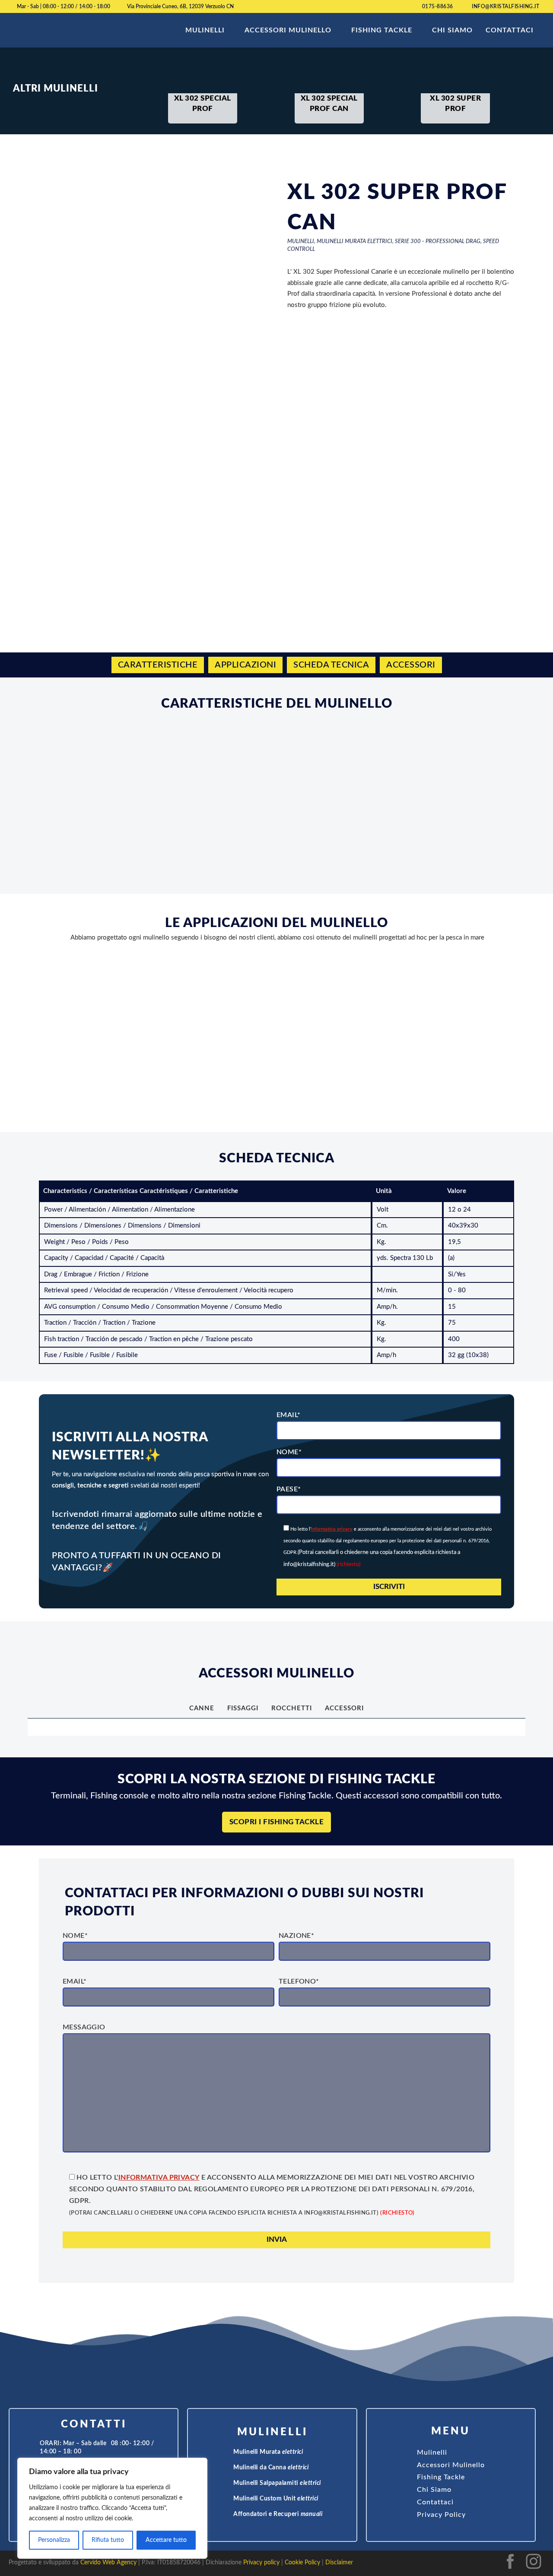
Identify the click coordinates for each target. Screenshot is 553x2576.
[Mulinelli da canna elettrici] (225, 2468)
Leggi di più (298, 1071)
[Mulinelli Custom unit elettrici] (225, 2499)
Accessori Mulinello (288, 30)
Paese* (289, 1489)
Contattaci (510, 30)
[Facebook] (510, 2570)
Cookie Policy (302, 2563)
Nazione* (296, 1936)
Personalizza (54, 2540)
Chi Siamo (452, 30)
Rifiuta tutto (108, 2540)
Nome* (289, 1452)
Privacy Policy (441, 2515)
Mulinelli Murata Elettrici (354, 242)
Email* (288, 1415)
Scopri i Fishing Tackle (277, 1822)
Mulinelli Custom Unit (276, 2499)
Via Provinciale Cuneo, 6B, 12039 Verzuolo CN (180, 6)
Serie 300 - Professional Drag (438, 242)
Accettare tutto (166, 2540)
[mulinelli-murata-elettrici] (225, 2453)
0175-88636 (438, 6)
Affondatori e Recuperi (278, 2514)
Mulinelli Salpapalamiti (277, 2483)
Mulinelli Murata (268, 2452)
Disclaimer (339, 2563)
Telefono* (299, 1981)
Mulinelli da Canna (271, 2468)
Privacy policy (261, 2563)
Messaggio (84, 2027)
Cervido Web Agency (108, 2563)
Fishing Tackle (382, 30)
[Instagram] (534, 2570)
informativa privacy (332, 1529)
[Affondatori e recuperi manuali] (225, 2515)
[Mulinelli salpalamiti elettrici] (225, 2484)
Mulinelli (205, 30)
